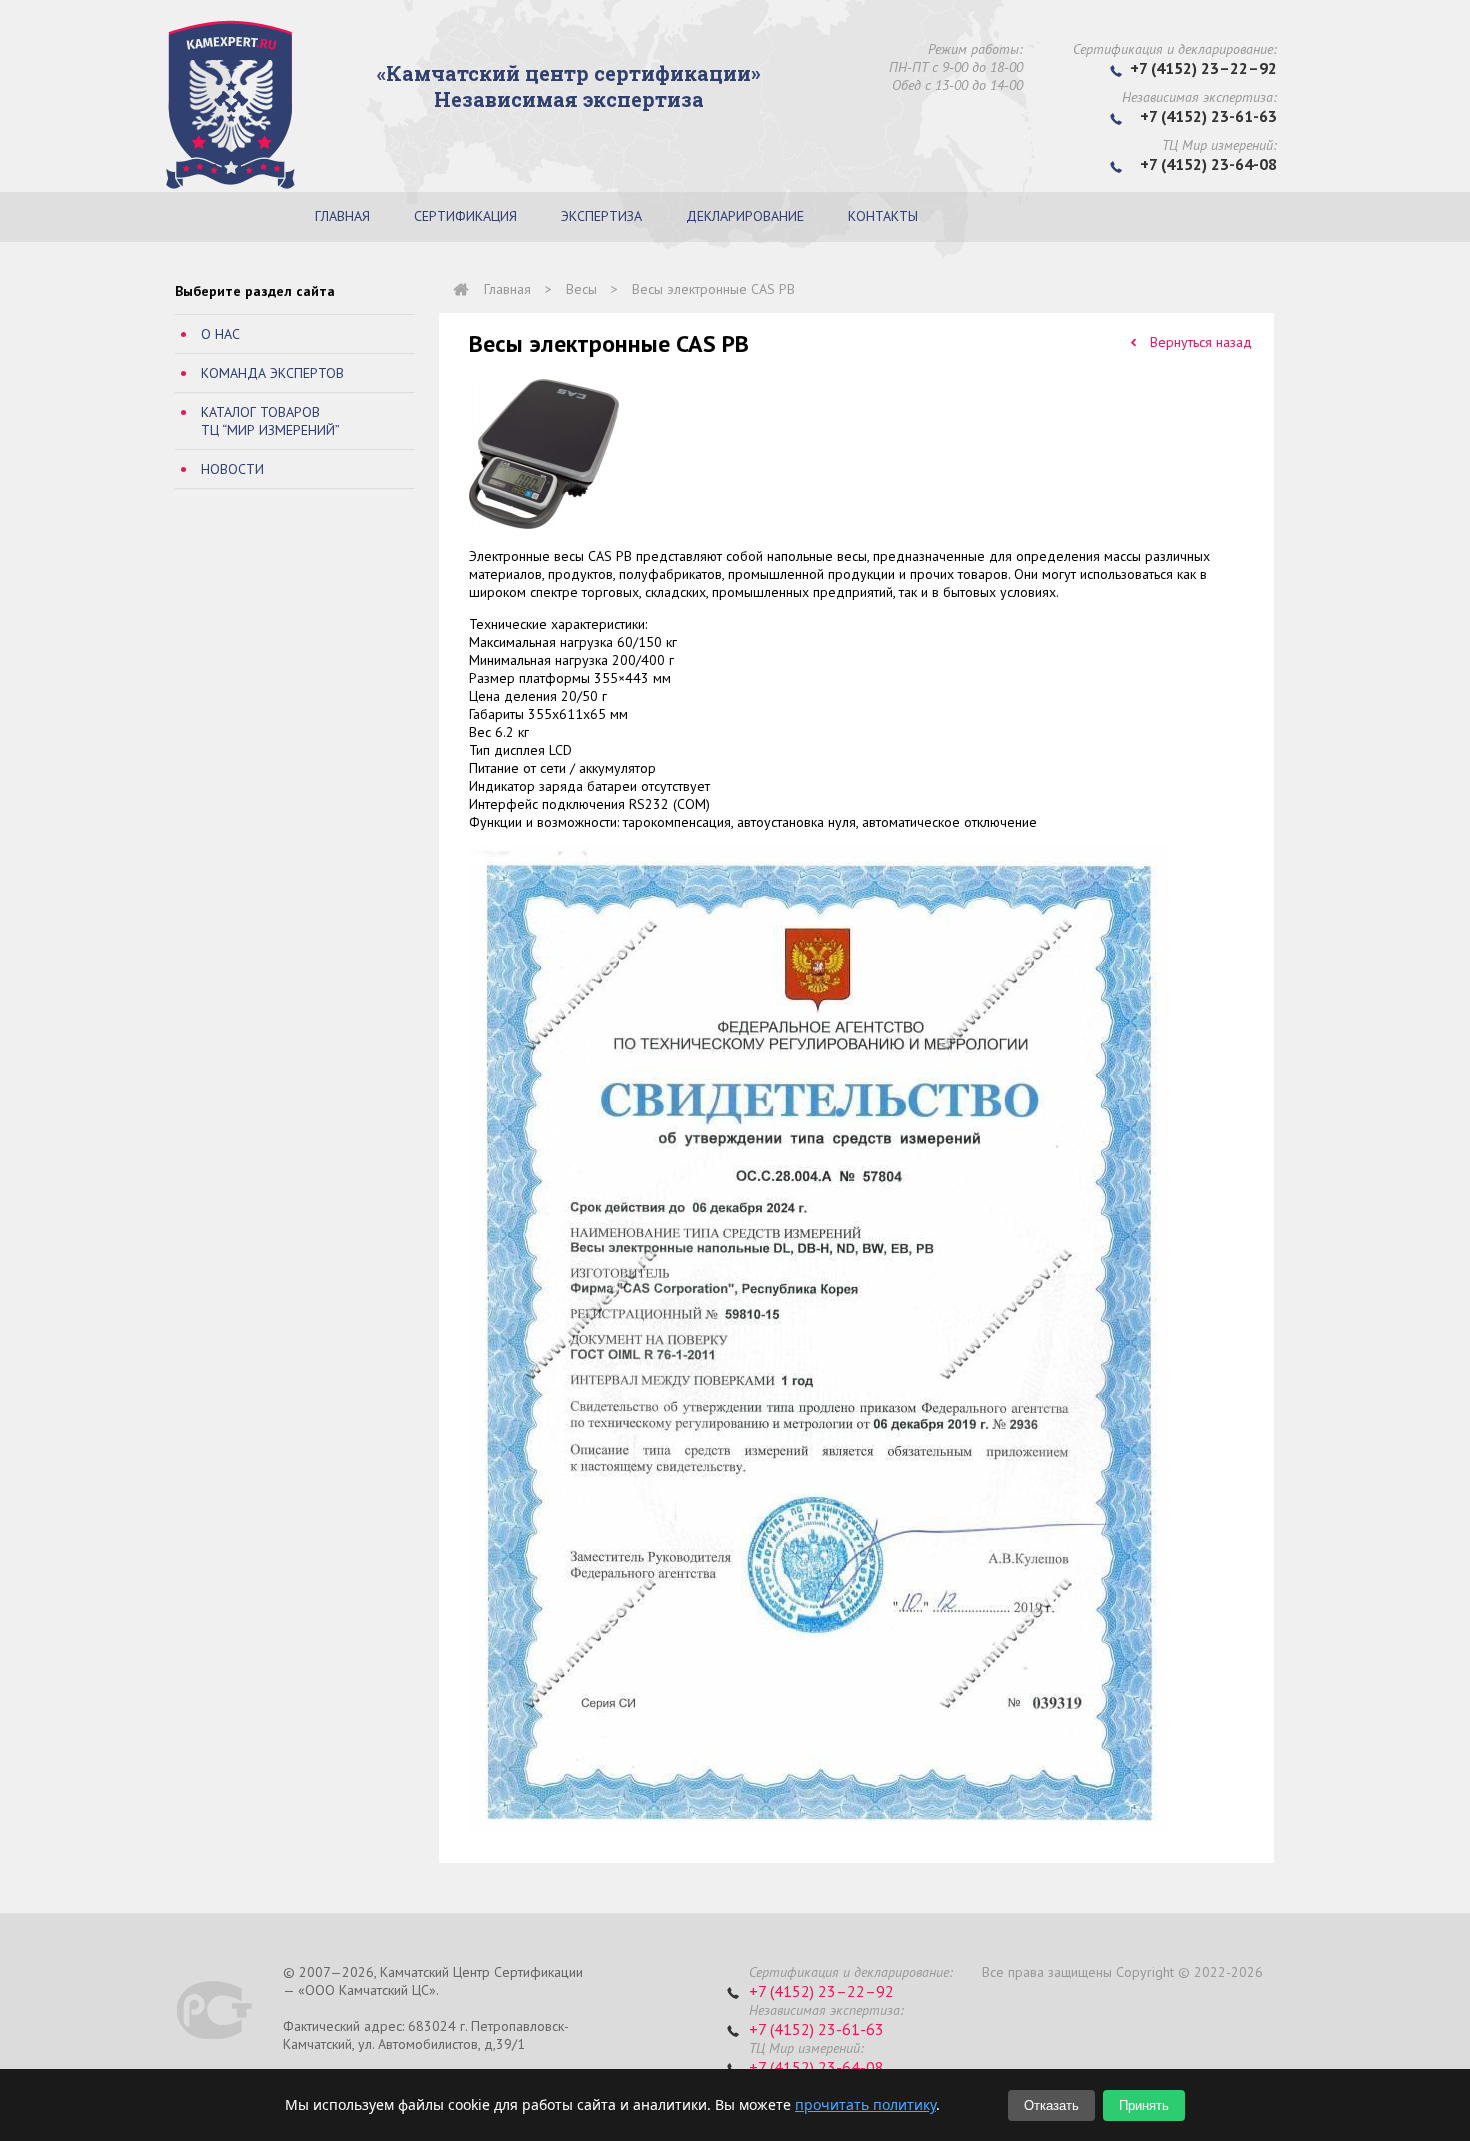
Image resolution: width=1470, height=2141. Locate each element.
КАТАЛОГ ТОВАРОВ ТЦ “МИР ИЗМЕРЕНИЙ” (270, 421)
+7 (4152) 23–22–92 (821, 1991)
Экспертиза (601, 216)
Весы (581, 289)
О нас (220, 334)
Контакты (883, 216)
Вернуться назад (1201, 342)
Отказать (1051, 2105)
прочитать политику (865, 2104)
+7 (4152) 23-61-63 (816, 2029)
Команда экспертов (272, 373)
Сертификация (465, 216)
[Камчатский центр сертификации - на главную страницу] (230, 185)
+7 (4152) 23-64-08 (816, 2067)
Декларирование (745, 216)
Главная (342, 216)
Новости (232, 469)
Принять (1144, 2105)
